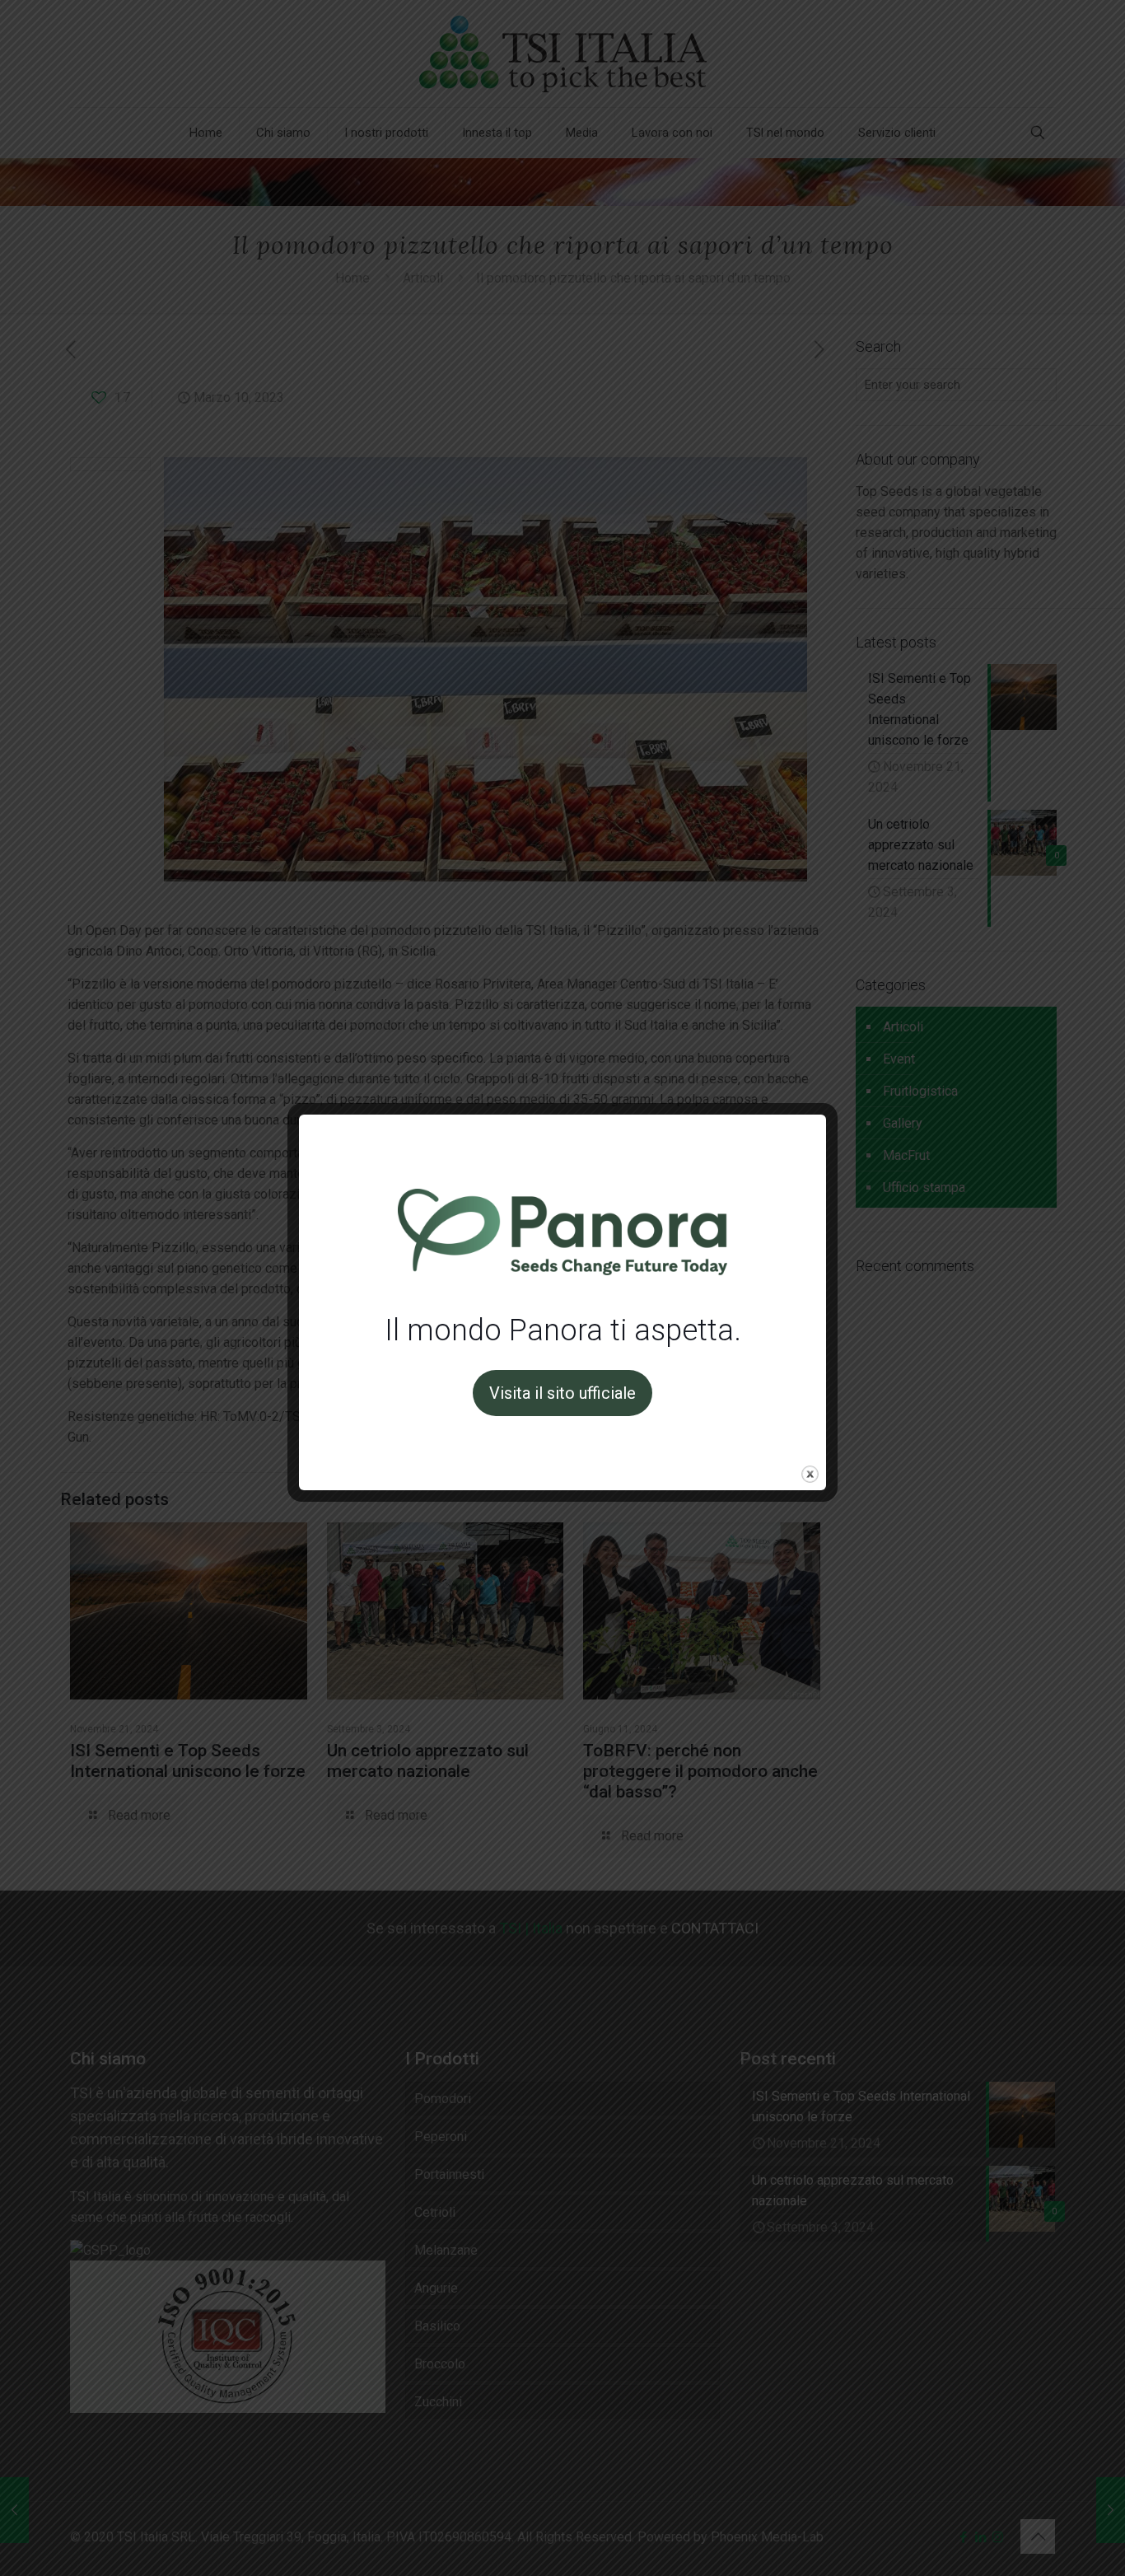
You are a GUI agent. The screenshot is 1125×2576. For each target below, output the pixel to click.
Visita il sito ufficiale (562, 1393)
